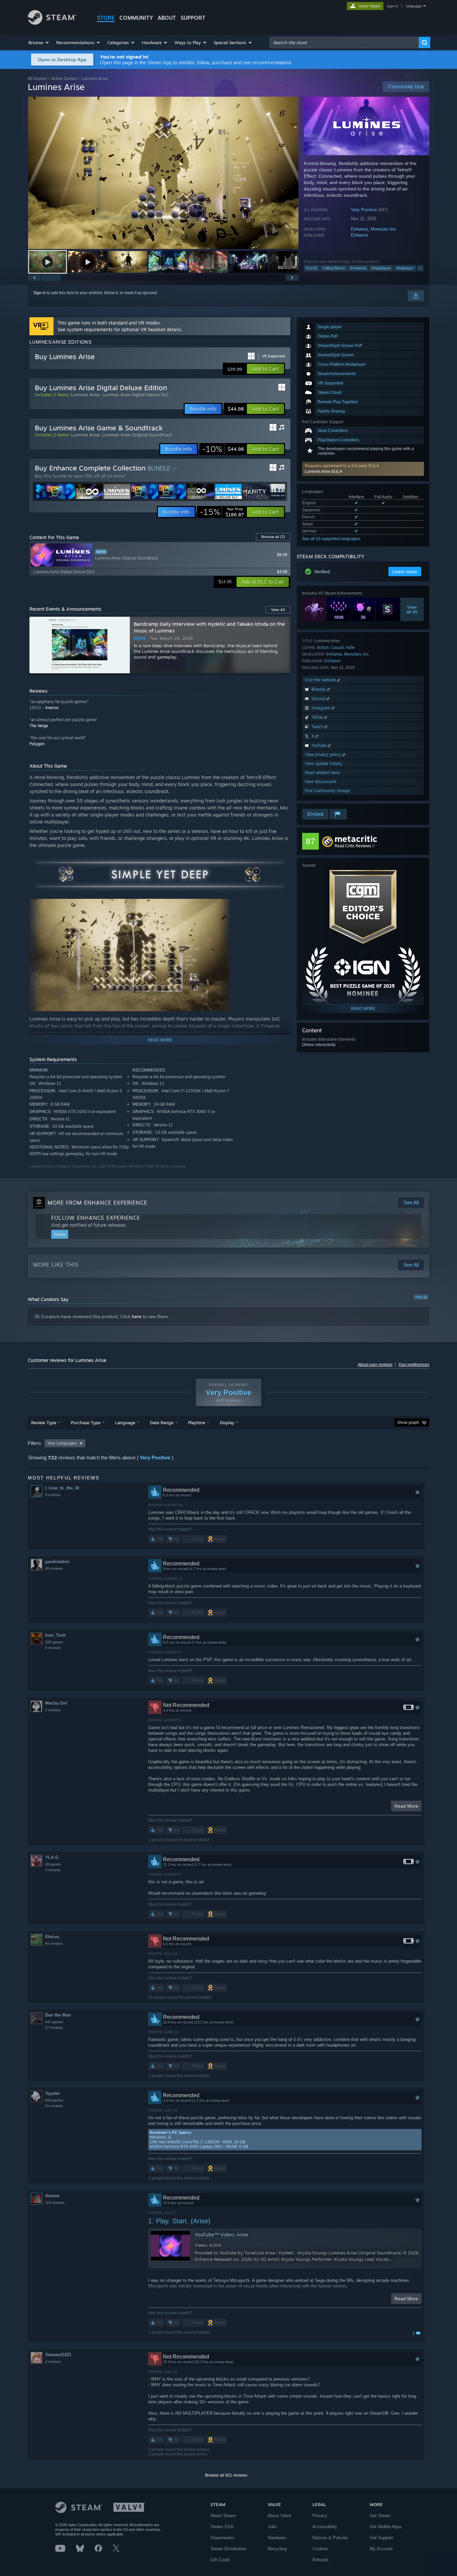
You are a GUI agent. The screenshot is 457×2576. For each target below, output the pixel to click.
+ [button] (420, 268)
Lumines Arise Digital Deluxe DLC (135, 395)
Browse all (273, 537)
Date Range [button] (162, 1423)
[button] (39, 42)
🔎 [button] (282, 862)
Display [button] (227, 1423)
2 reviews (53, 1710)
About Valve (279, 2516)
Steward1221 (58, 2355)
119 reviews (55, 2203)
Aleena (52, 2196)
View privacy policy (324, 754)
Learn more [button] (405, 572)
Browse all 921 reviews (226, 2475)
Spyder (53, 2093)
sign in (392, 6)
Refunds (321, 2560)
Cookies (320, 2549)
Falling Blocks (334, 268)
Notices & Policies (330, 2538)
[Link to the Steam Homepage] (52, 23)
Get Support (381, 2538)
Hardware (277, 2538)
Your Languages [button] (62, 1443)
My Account (381, 2549)
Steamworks (222, 2538)
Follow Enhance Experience (96, 1218)
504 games (54, 2100)
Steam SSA (222, 2527)
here (137, 1316)
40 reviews (54, 1568)
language (414, 6)
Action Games (64, 78)
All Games (37, 78)
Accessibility (325, 2527)
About (167, 18)
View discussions (321, 782)
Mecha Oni (56, 1703)
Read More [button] (406, 1806)
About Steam (223, 2516)
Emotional (358, 268)
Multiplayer (405, 268)
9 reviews (53, 1495)
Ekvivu (52, 1937)
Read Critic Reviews (353, 846)
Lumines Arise (85, 395)
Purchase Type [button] (86, 1423)
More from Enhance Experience (97, 1203)
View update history (324, 763)
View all (421, 1297)
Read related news (322, 772)
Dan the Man (58, 2015)
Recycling (277, 2549)
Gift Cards (220, 2560)
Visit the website (321, 680)
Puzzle (312, 268)
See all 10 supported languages (331, 539)
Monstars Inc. (384, 229)
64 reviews (54, 1944)
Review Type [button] (44, 1423)
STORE (106, 18)
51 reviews (54, 2106)
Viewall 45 (412, 609)
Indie (350, 647)
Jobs (272, 2527)
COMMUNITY (136, 18)
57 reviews (54, 2028)
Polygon (37, 744)
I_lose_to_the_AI (62, 1488)
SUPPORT (193, 18)
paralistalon (57, 1562)
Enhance (359, 229)
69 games (53, 1864)
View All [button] (278, 610)
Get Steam (380, 2516)
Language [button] (125, 1423)
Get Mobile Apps (386, 2527)
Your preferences (414, 1365)
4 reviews (53, 1870)
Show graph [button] (408, 1423)
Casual (337, 647)
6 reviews (53, 1648)
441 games (54, 2022)
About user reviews (375, 1365)
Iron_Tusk (55, 1635)
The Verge (39, 726)
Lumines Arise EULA (324, 471)
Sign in (39, 293)
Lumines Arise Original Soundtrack (137, 435)
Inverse (52, 708)
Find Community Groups (328, 791)
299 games (54, 1642)
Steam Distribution (228, 2549)
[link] (223, 449)
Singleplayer (381, 268)
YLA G (52, 1857)
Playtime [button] (197, 1423)
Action (323, 647)
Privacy (320, 2516)
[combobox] (344, 42)
